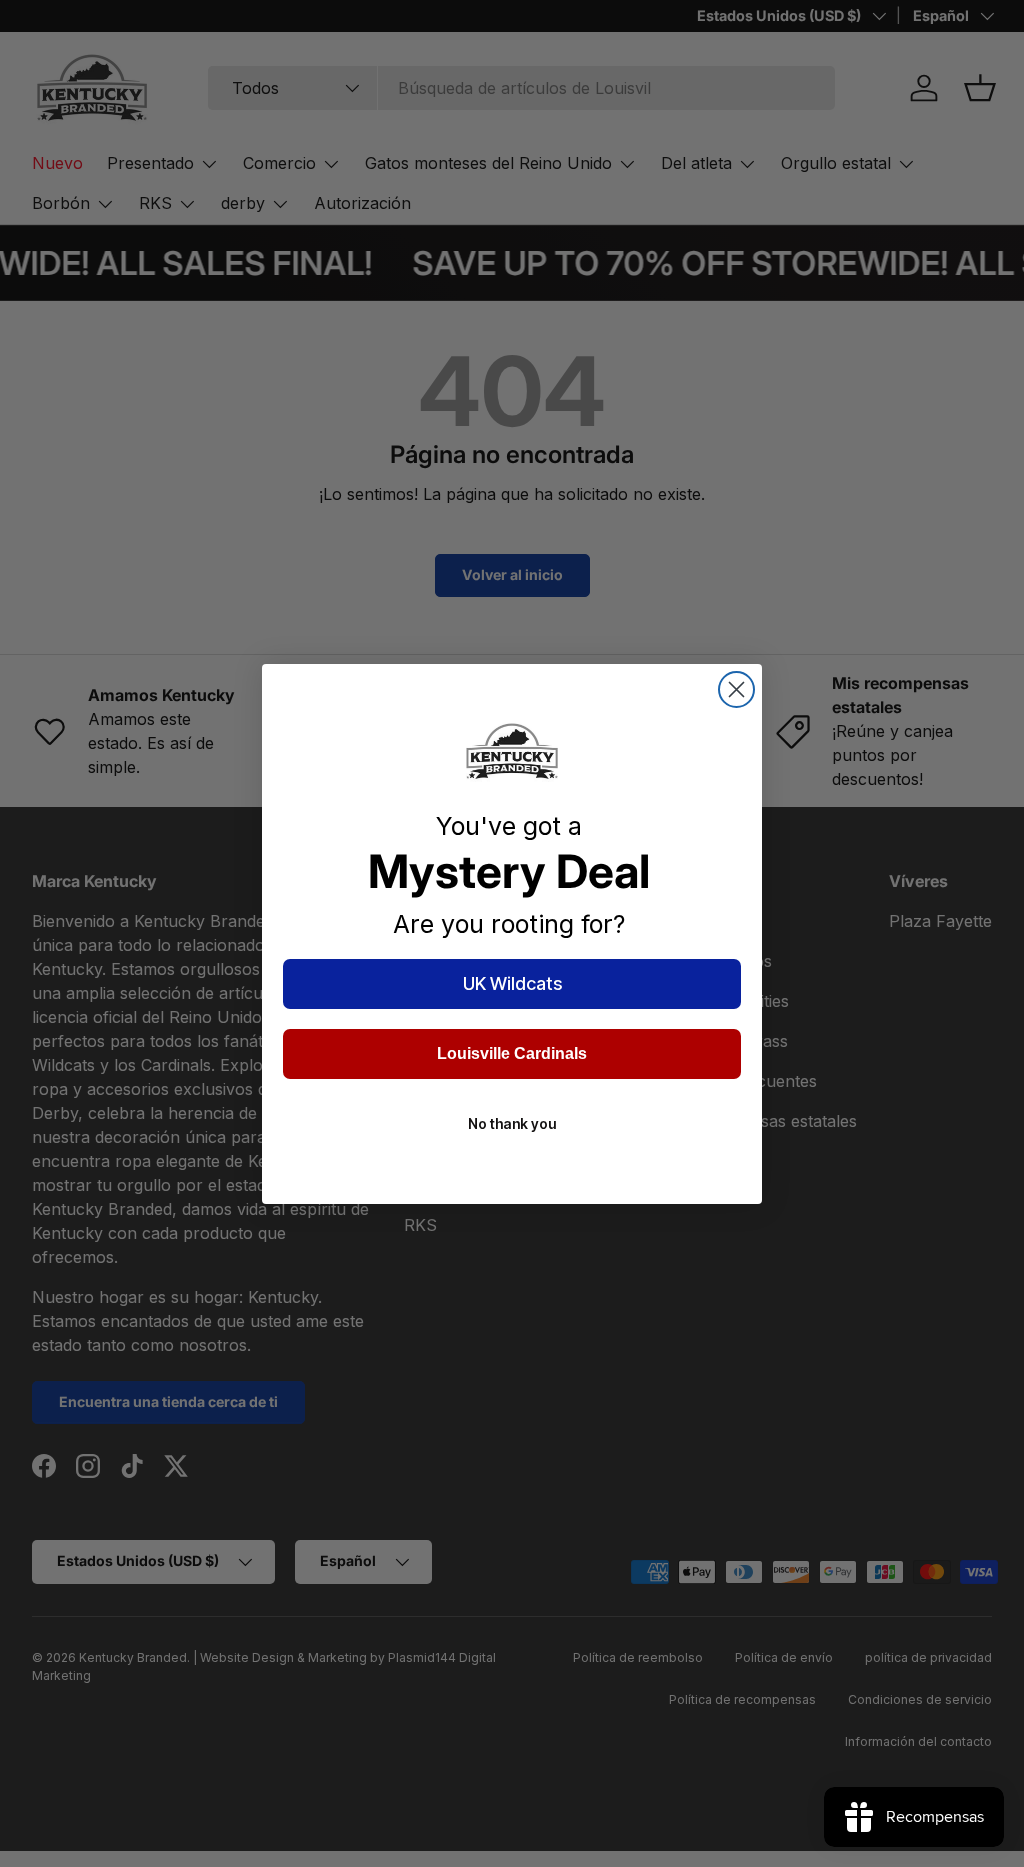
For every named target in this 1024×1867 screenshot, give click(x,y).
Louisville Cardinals (512, 1053)
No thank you (512, 1123)
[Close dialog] (736, 689)
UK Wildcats (512, 983)
